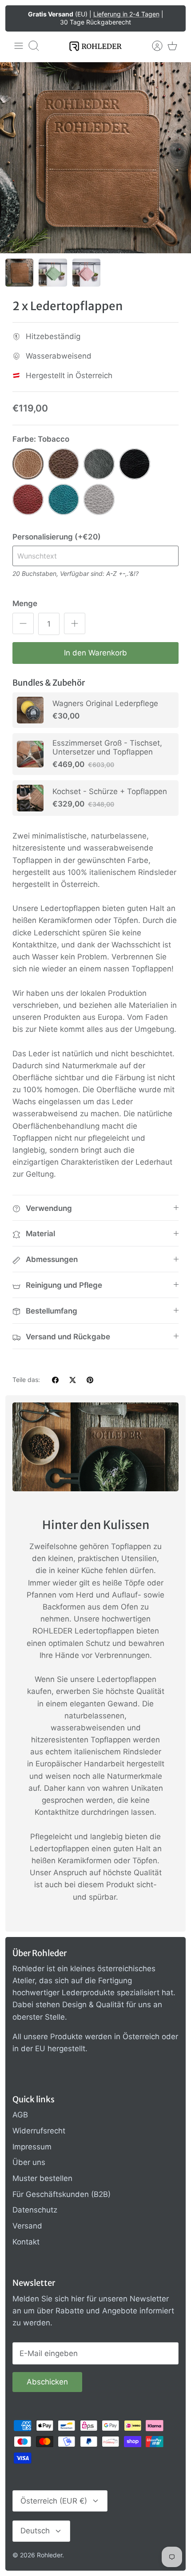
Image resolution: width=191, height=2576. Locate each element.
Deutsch (35, 2531)
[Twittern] (73, 1380)
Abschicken (47, 2382)
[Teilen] (55, 1380)
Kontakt (26, 2242)
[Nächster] (173, 18)
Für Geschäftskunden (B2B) (62, 2194)
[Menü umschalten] (19, 46)
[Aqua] (64, 499)
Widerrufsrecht (39, 2131)
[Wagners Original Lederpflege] (30, 710)
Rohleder (50, 2555)
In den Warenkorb (95, 653)
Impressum (32, 2147)
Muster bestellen (42, 2178)
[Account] (153, 46)
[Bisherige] (18, 18)
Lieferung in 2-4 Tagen (126, 14)
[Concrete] (99, 499)
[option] (95, 158)
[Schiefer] (99, 464)
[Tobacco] (28, 464)
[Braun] (64, 464)
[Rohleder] (95, 46)
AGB (20, 2115)
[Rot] (28, 499)
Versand (27, 2226)
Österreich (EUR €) (54, 2501)
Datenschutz (35, 2210)
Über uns (29, 2162)
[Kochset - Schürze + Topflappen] (30, 798)
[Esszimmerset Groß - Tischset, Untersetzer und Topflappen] (30, 754)
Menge (25, 603)
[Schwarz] (135, 464)
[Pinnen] (90, 1380)
